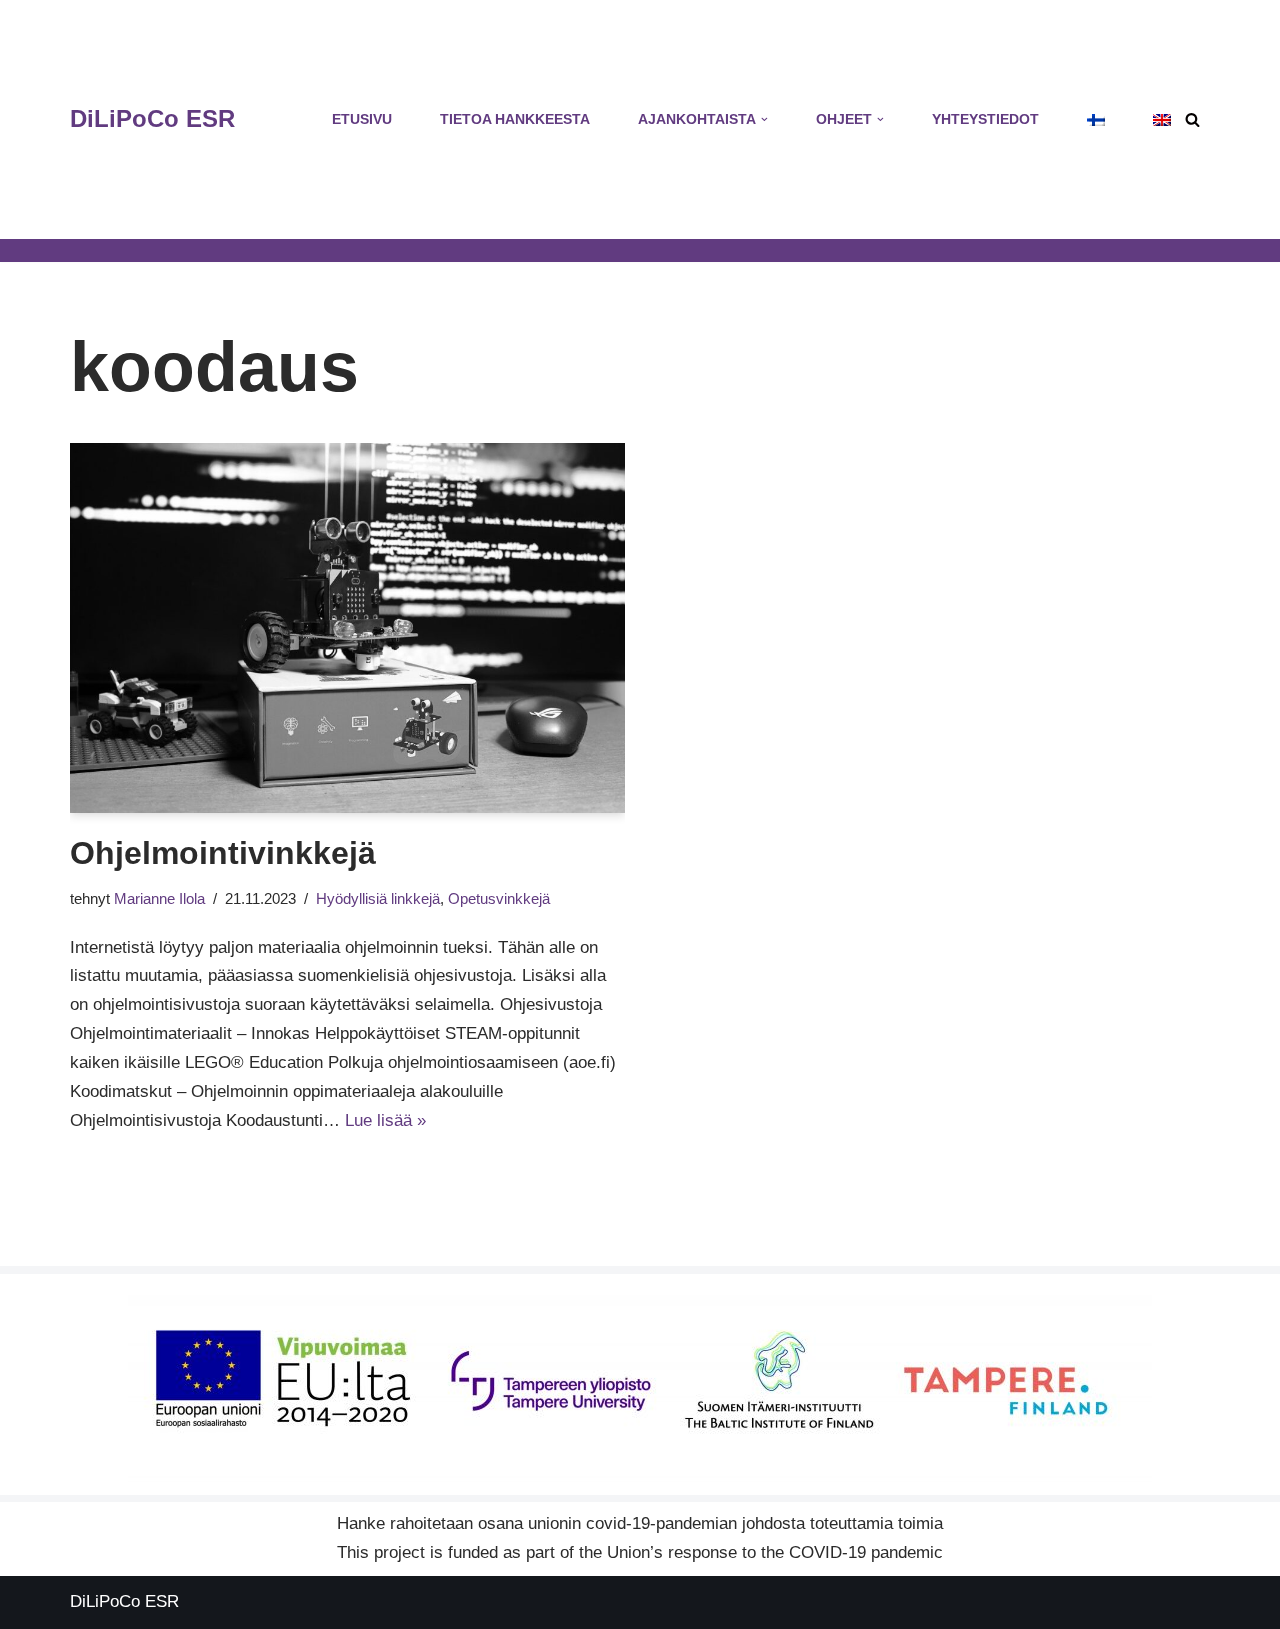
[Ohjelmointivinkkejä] (347, 628)
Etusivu (362, 119)
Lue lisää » (385, 1120)
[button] (764, 119)
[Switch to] (1096, 120)
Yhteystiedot (985, 119)
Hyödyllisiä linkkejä (378, 898)
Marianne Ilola (159, 898)
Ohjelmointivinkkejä (223, 853)
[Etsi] (1192, 119)
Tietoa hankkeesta (515, 119)
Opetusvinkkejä (499, 898)
